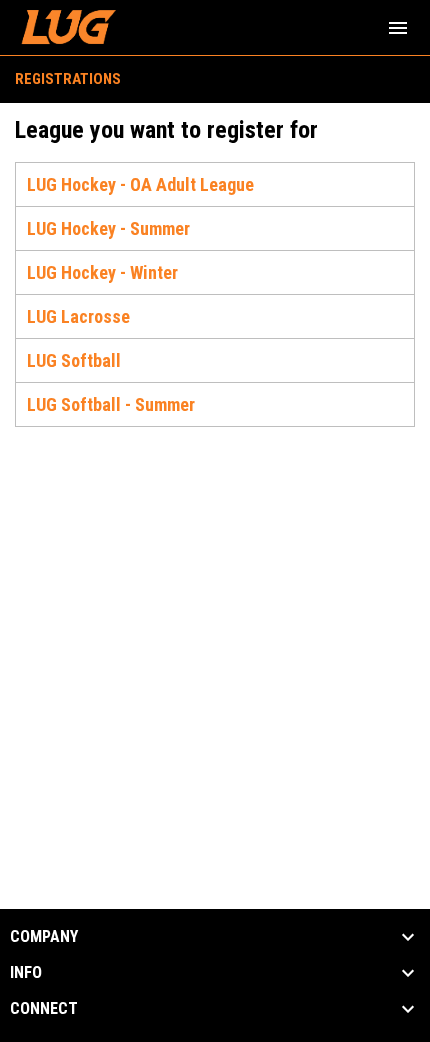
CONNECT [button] (44, 1009)
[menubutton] (398, 28)
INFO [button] (26, 973)
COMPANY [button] (44, 937)
